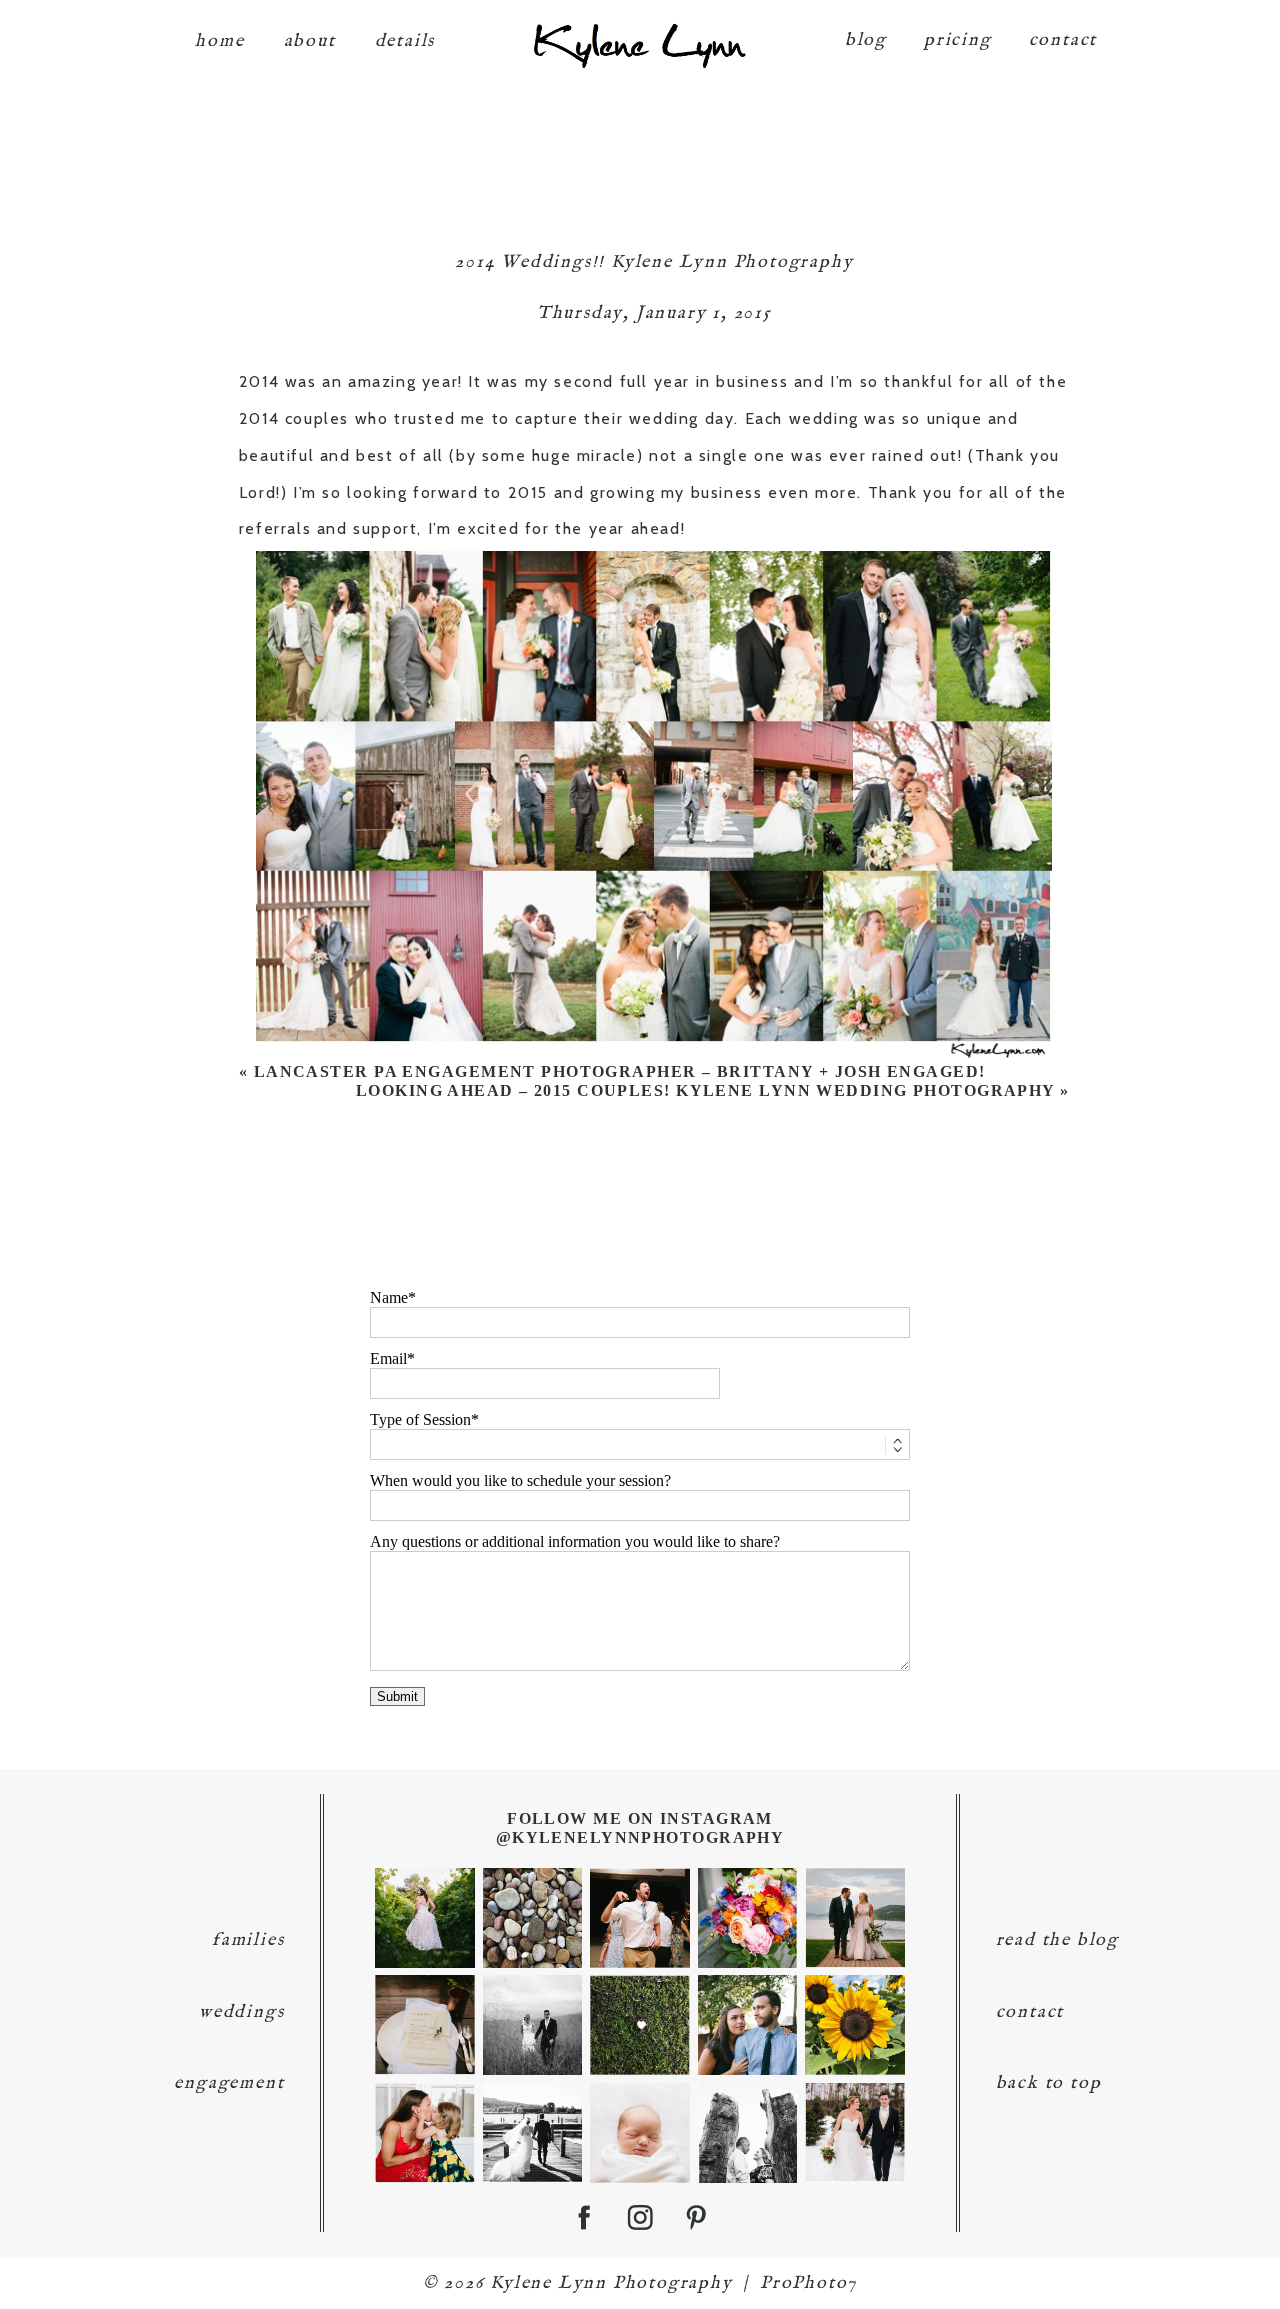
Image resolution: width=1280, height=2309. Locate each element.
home (219, 41)
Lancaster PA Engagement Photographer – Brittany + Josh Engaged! (620, 1071)
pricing (958, 40)
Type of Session (420, 1419)
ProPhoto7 (808, 2283)
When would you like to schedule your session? (520, 1480)
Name (389, 1297)
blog (866, 40)
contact (1063, 40)
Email (388, 1358)
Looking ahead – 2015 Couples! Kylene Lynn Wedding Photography (705, 1090)
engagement (229, 2083)
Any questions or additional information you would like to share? (575, 1541)
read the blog (1057, 1940)
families (248, 1940)
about (310, 41)
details (405, 41)
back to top (1049, 2083)
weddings (241, 2012)
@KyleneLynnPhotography (640, 1837)
